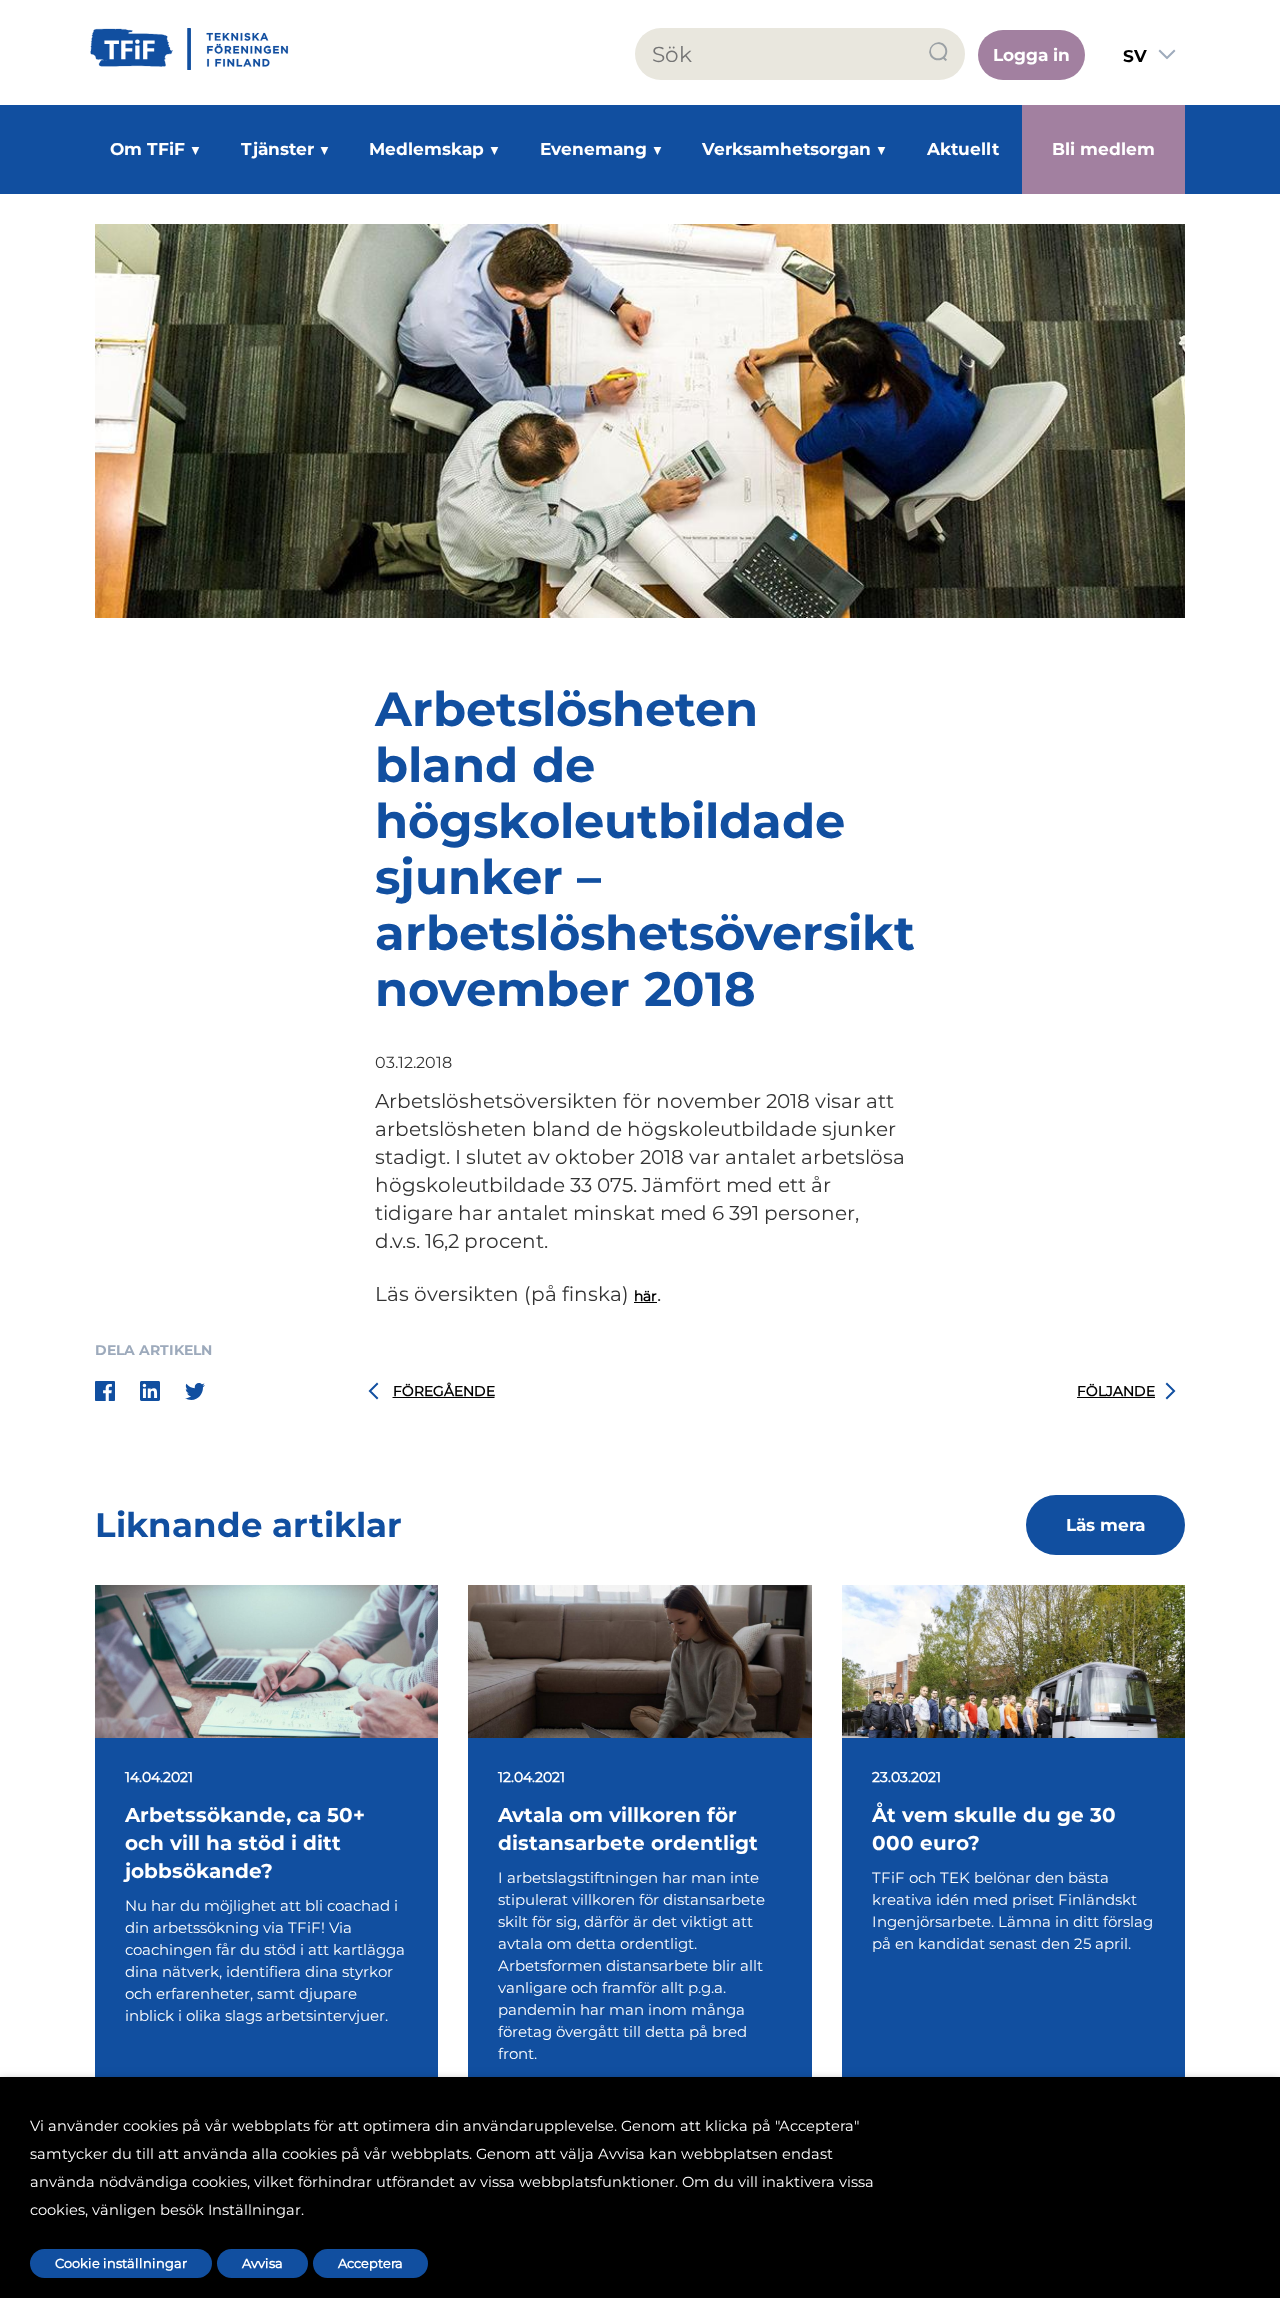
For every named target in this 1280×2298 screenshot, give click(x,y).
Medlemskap (426, 149)
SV (1135, 56)
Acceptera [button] (370, 2263)
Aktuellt (963, 149)
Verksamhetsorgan (786, 149)
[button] (939, 52)
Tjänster (277, 149)
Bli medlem (1103, 149)
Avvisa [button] (262, 2263)
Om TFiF (147, 149)
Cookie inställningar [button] (121, 2263)
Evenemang (593, 149)
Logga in (1031, 55)
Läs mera (1105, 1525)
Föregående (444, 1391)
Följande (1116, 1391)
